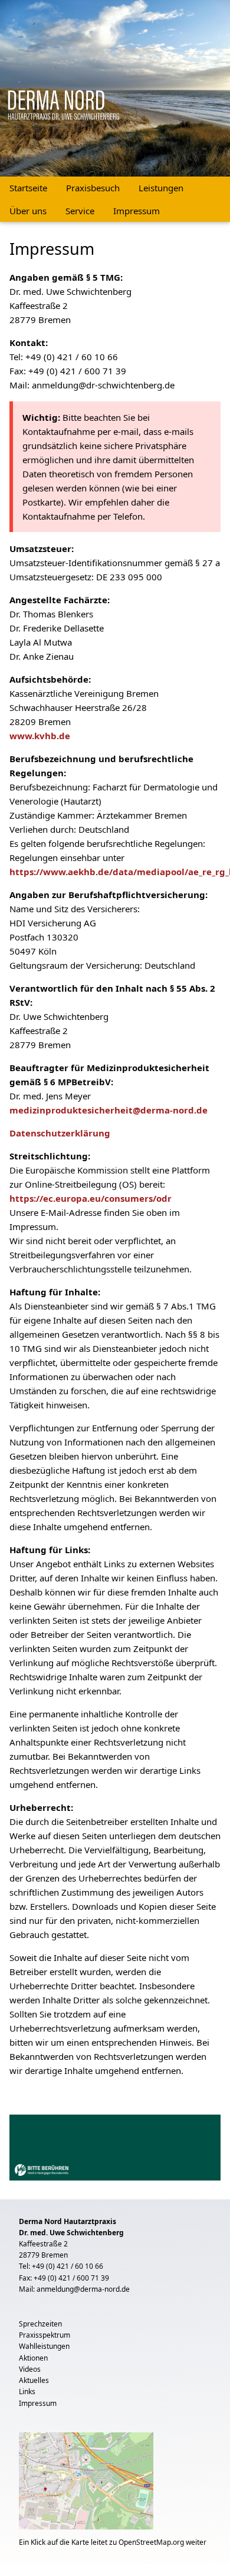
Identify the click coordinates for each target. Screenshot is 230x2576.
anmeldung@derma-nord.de (83, 2289)
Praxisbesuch (93, 188)
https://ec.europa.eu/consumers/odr (91, 1198)
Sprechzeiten (40, 2324)
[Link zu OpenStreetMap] (86, 2483)
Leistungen (161, 188)
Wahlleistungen (44, 2346)
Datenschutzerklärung (60, 1133)
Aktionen (33, 2358)
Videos (30, 2369)
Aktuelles (34, 2380)
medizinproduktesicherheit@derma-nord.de (109, 1110)
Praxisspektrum (45, 2335)
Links (27, 2391)
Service (80, 211)
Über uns (28, 211)
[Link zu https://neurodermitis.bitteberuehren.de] (115, 2146)
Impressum (137, 211)
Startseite (28, 188)
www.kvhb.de (40, 736)
